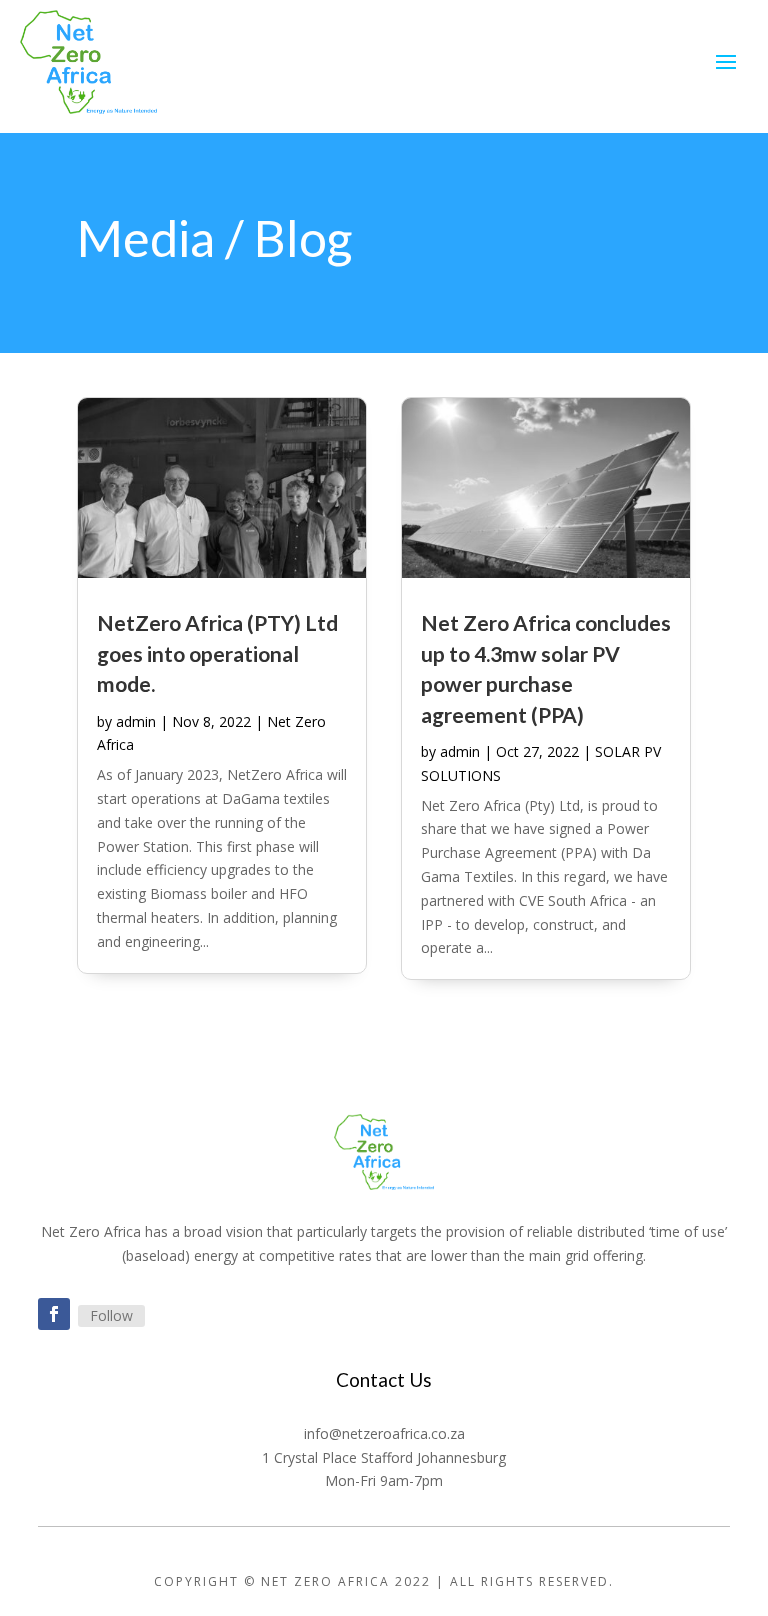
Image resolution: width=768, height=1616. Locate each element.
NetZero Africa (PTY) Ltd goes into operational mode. (217, 653)
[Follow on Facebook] (54, 1314)
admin (136, 721)
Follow (111, 1315)
